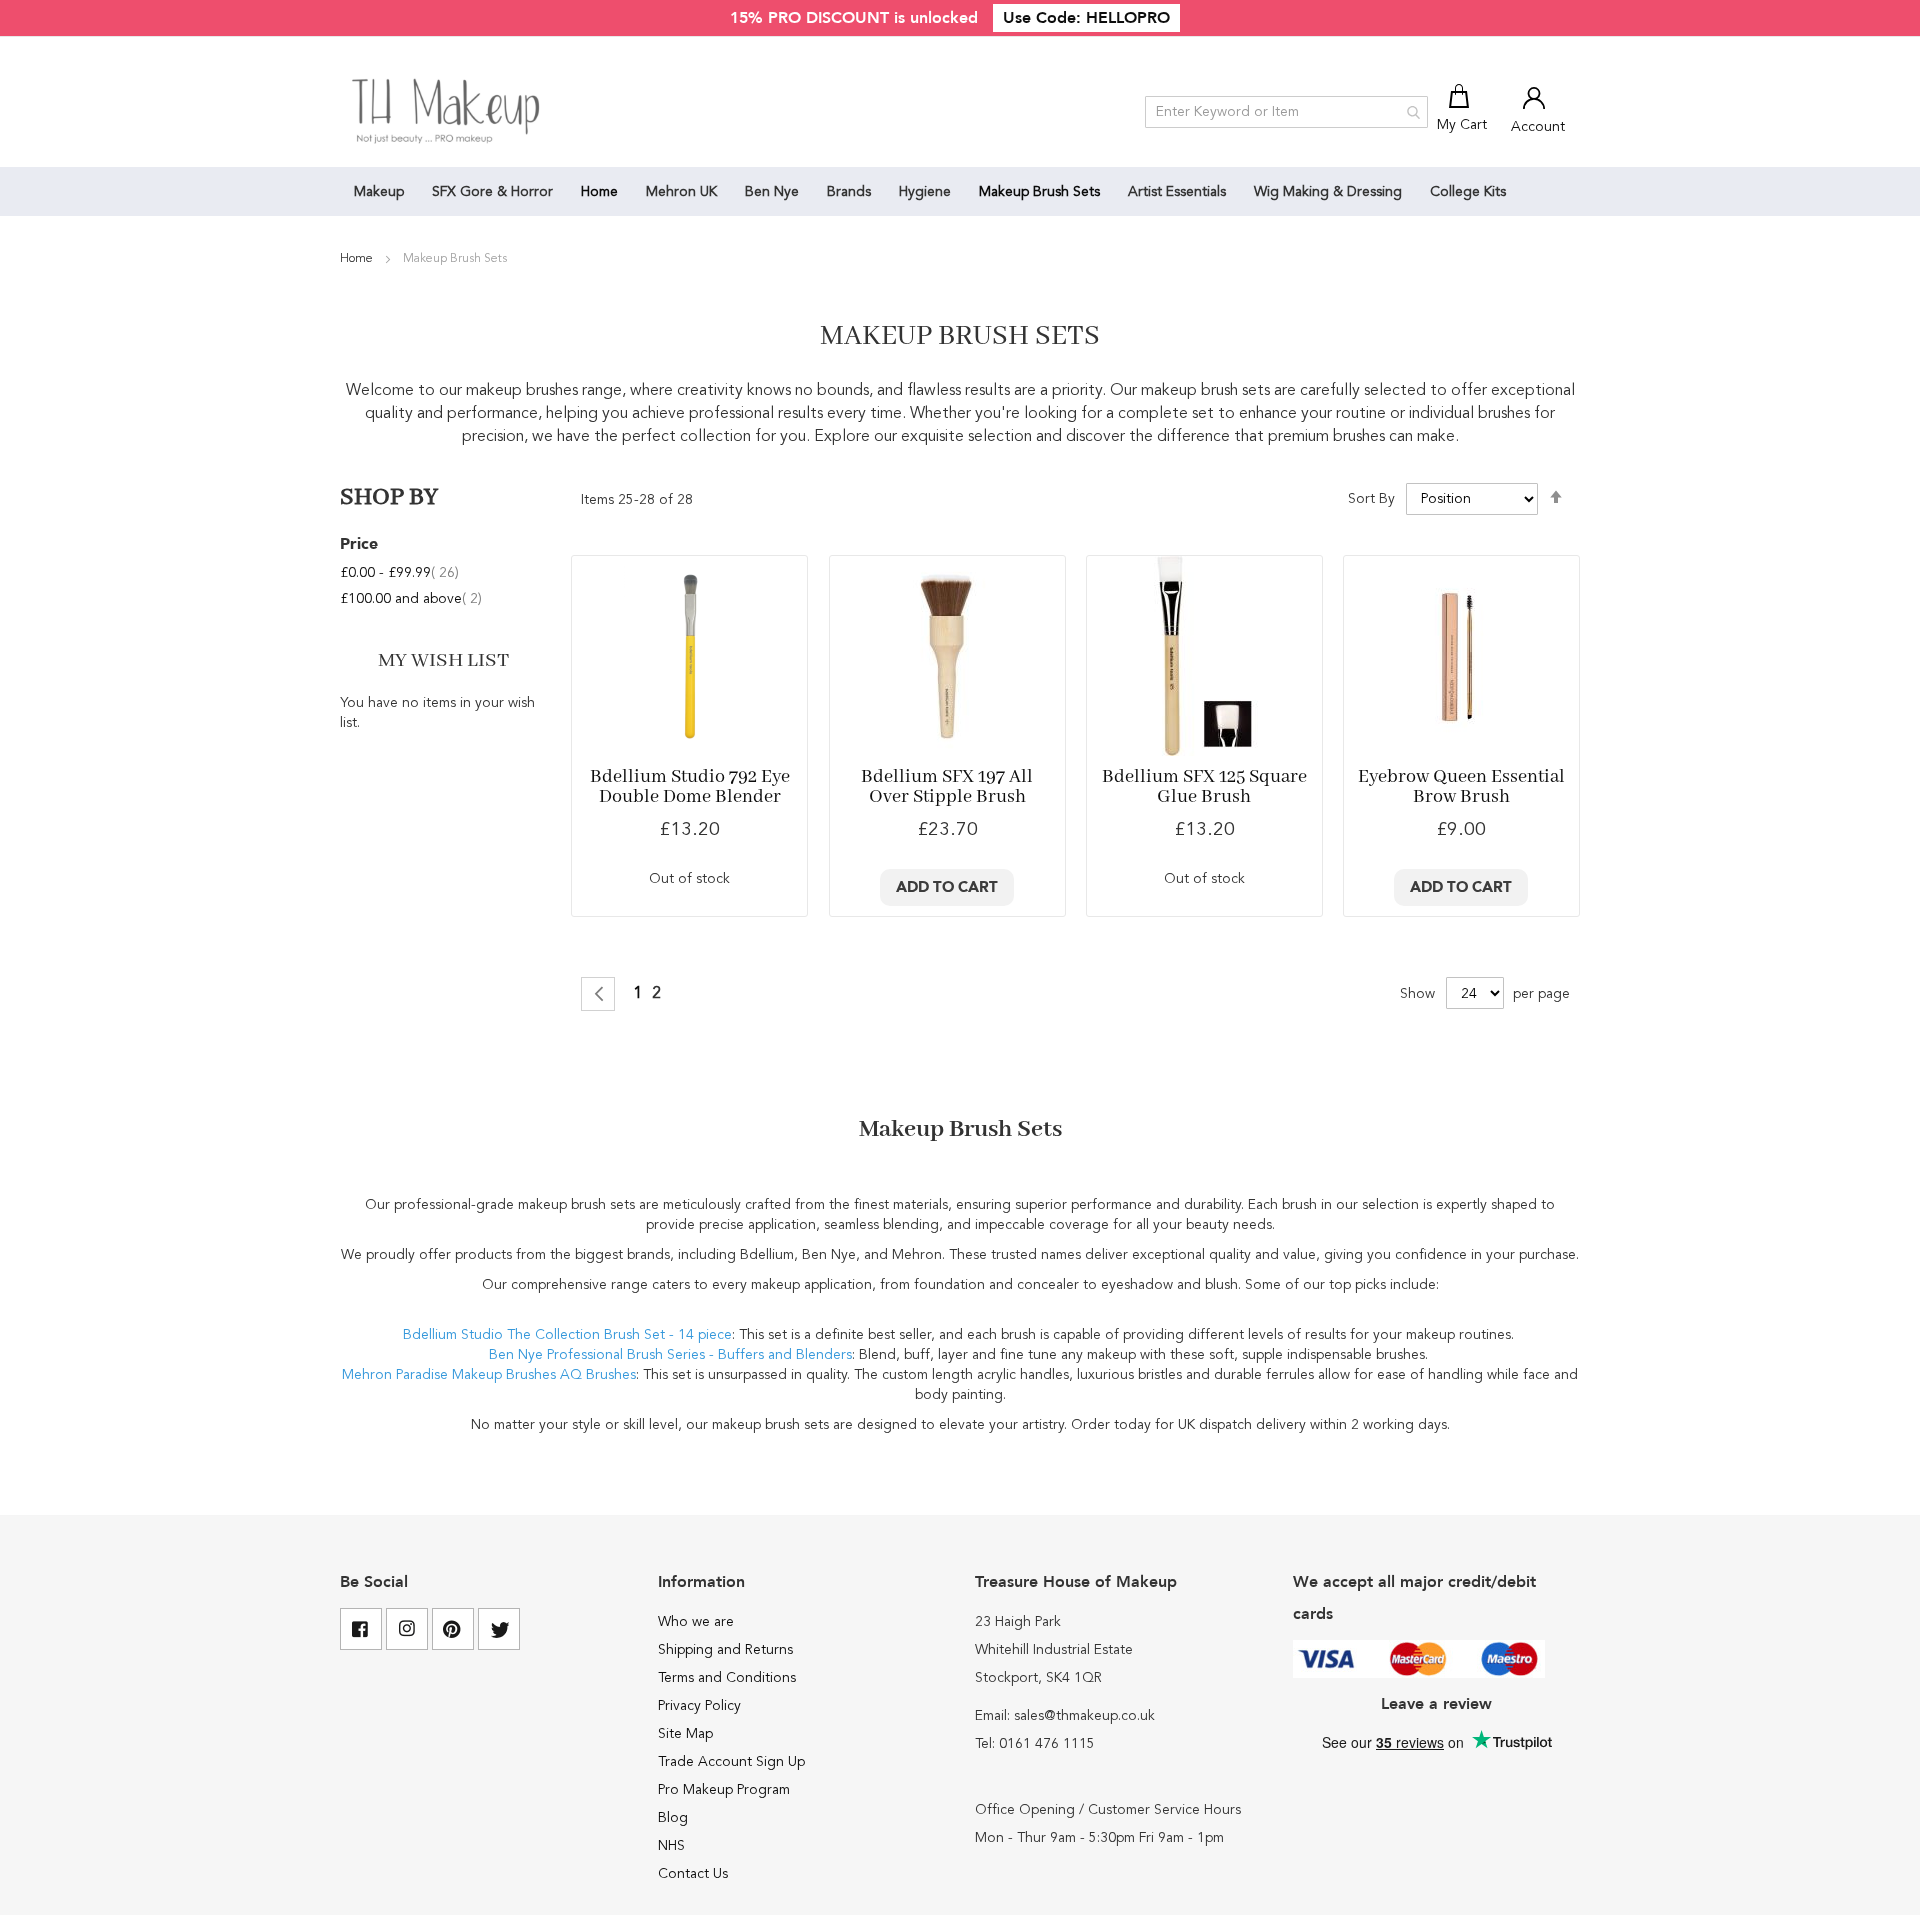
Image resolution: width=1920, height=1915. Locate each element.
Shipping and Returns (725, 1650)
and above (411, 599)
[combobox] (1286, 112)
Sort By (1371, 499)
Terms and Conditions (727, 1678)
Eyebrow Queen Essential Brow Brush (1461, 787)
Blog (673, 1818)
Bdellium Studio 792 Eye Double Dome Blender (690, 787)
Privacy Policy (699, 1706)
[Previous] (598, 994)
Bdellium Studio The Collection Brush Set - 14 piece (567, 1335)
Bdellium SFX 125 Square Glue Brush (1204, 787)
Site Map (685, 1734)
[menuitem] (379, 191)
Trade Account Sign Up (731, 1762)
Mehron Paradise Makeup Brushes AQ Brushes (489, 1375)
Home (358, 259)
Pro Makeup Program (724, 1790)
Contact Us (693, 1874)
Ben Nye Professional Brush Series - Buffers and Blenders (670, 1355)
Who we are (696, 1622)
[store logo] (447, 112)
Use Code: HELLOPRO (1086, 18)
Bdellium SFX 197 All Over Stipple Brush (947, 787)
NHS (671, 1846)
